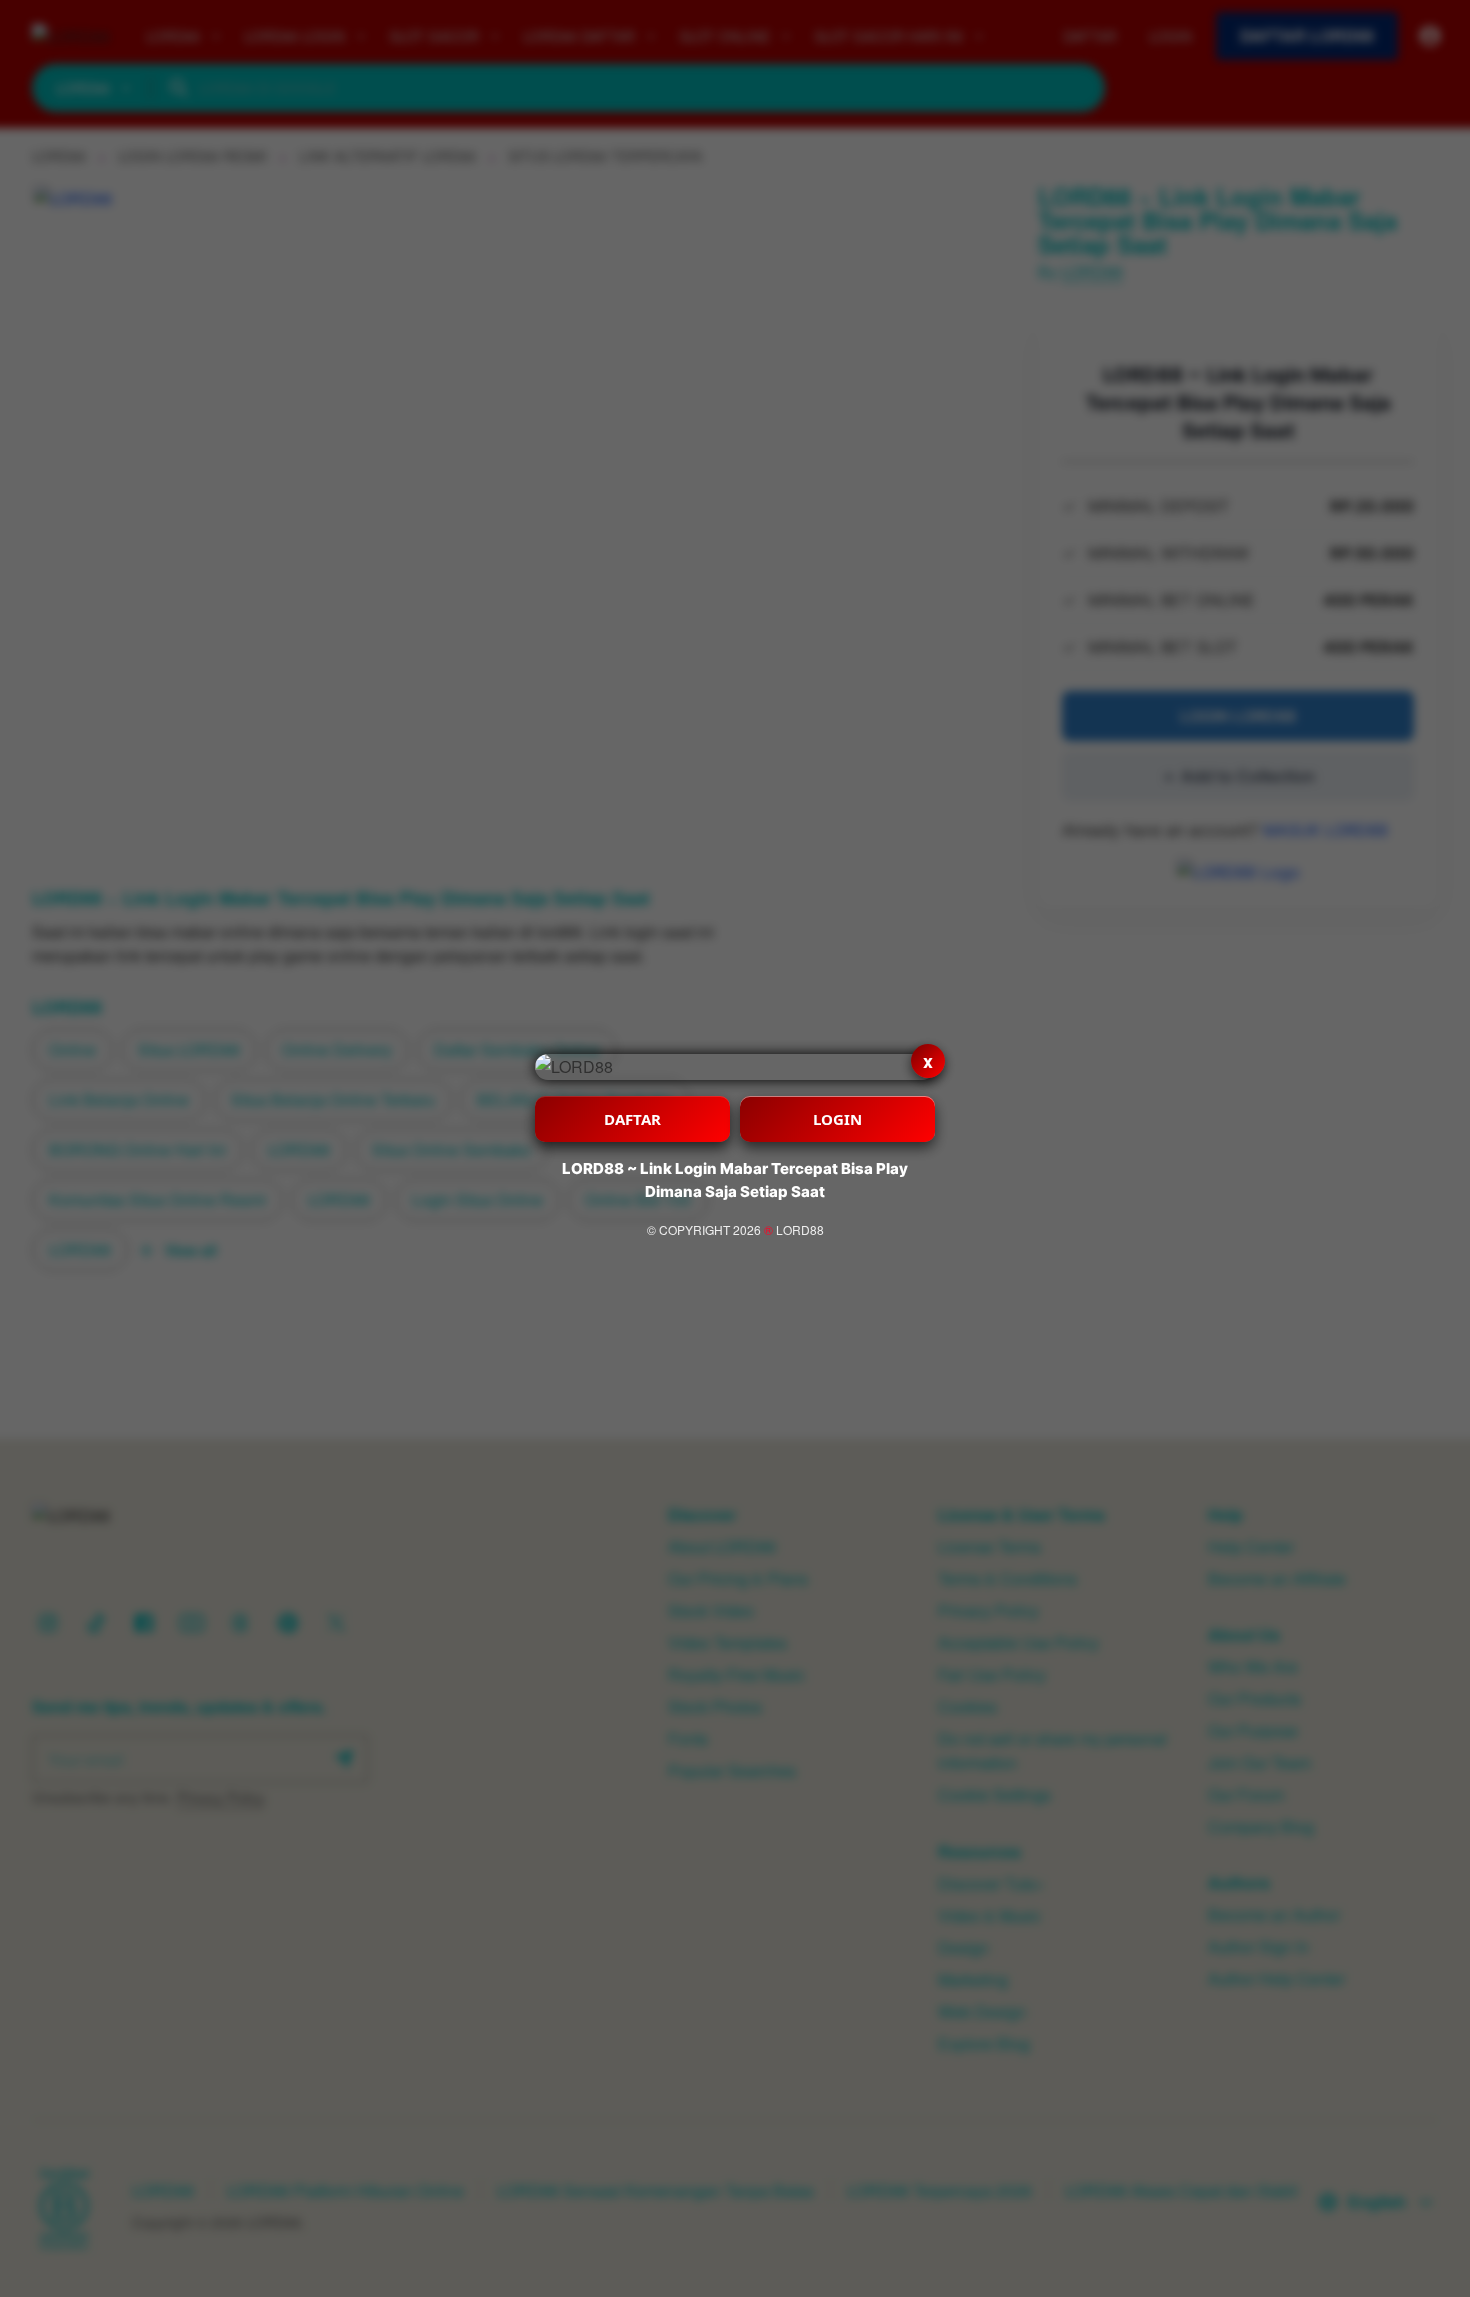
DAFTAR (632, 1119)
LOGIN (837, 1119)
